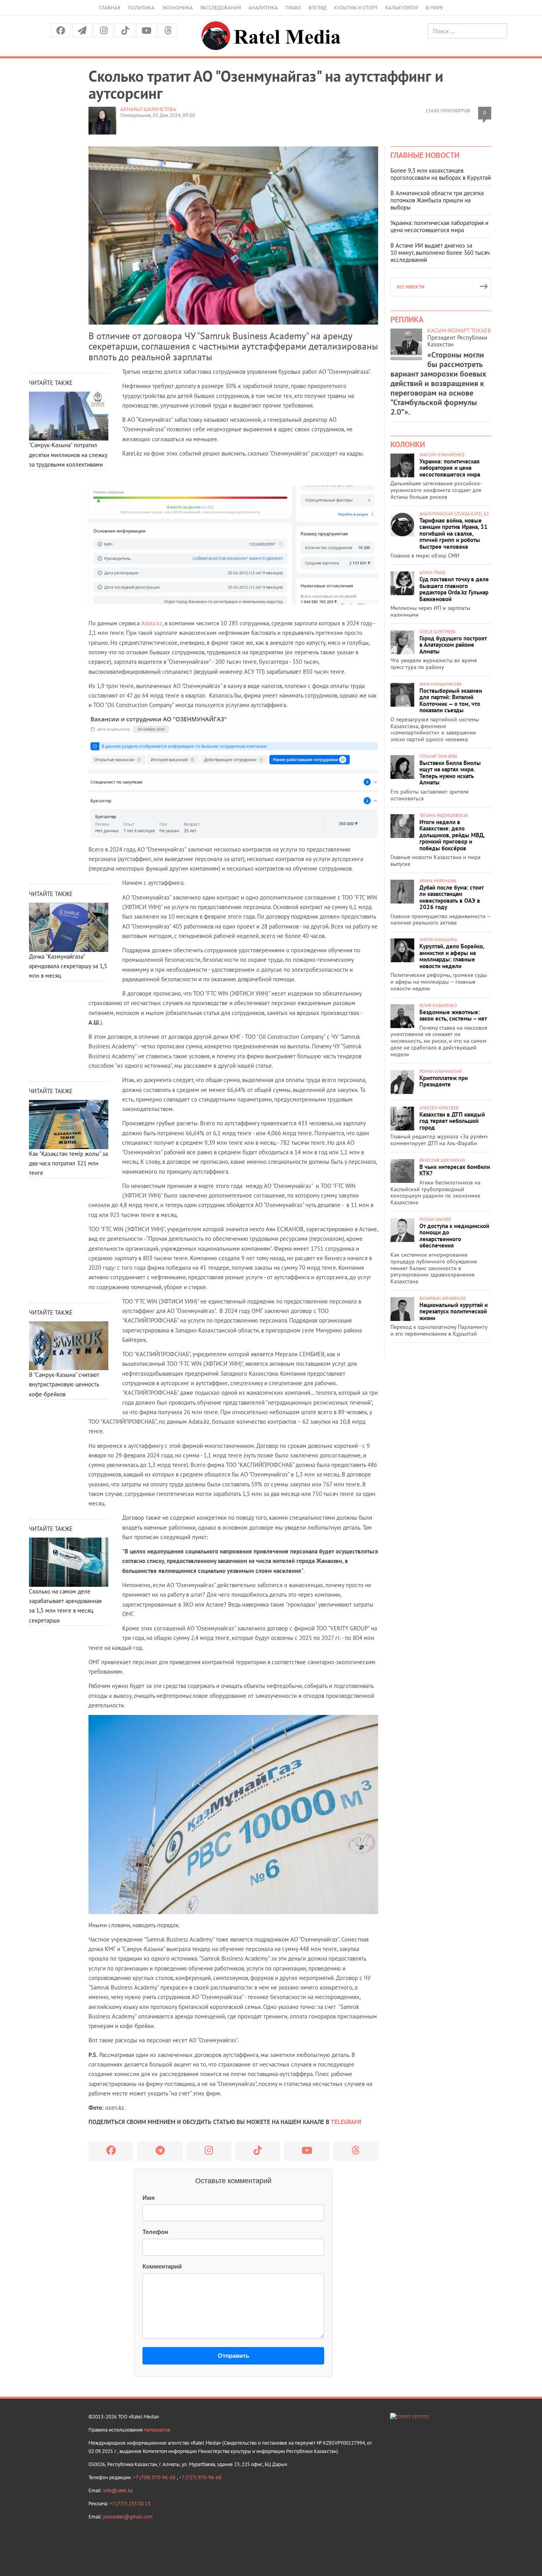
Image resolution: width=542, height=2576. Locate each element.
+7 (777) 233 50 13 (130, 2504)
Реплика (407, 319)
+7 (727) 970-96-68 (200, 2477)
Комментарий (162, 2266)
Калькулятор (402, 8)
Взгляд (318, 8)
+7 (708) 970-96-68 (155, 2477)
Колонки (408, 444)
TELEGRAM (345, 2122)
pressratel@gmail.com (128, 2517)
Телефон (155, 2232)
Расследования (221, 8)
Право (293, 8)
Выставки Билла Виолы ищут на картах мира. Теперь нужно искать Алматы (450, 773)
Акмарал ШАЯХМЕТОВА (148, 109)
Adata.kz (152, 623)
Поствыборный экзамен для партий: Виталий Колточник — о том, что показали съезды (451, 701)
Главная (110, 8)
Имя (149, 2198)
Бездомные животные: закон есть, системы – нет (453, 1015)
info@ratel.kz (118, 2490)
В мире (434, 8)
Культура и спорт (356, 8)
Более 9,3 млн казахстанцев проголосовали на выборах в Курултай (441, 174)
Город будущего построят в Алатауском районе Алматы (453, 645)
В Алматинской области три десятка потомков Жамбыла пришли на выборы (437, 200)
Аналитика (263, 8)
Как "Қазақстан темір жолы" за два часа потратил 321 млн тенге (68, 1163)
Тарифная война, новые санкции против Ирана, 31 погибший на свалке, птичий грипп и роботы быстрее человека (454, 533)
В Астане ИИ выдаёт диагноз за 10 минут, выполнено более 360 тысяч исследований (440, 253)
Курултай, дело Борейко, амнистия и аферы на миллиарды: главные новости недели (452, 956)
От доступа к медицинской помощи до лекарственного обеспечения (454, 1236)
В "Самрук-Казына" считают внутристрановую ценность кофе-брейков (64, 1384)
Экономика (177, 8)
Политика (141, 8)
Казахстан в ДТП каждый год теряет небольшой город (452, 1121)
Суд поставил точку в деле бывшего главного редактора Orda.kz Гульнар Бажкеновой (454, 589)
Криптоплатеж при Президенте (444, 1081)
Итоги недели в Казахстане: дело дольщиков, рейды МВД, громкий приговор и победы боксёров (452, 835)
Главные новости (425, 155)
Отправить (234, 2356)
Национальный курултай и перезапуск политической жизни (454, 1311)
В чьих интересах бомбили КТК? (455, 1170)
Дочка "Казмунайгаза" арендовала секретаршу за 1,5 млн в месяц (68, 966)
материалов (157, 2430)
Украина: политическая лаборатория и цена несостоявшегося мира (439, 226)
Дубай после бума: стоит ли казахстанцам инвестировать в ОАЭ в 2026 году (452, 897)
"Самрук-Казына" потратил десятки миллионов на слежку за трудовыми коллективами (68, 455)
